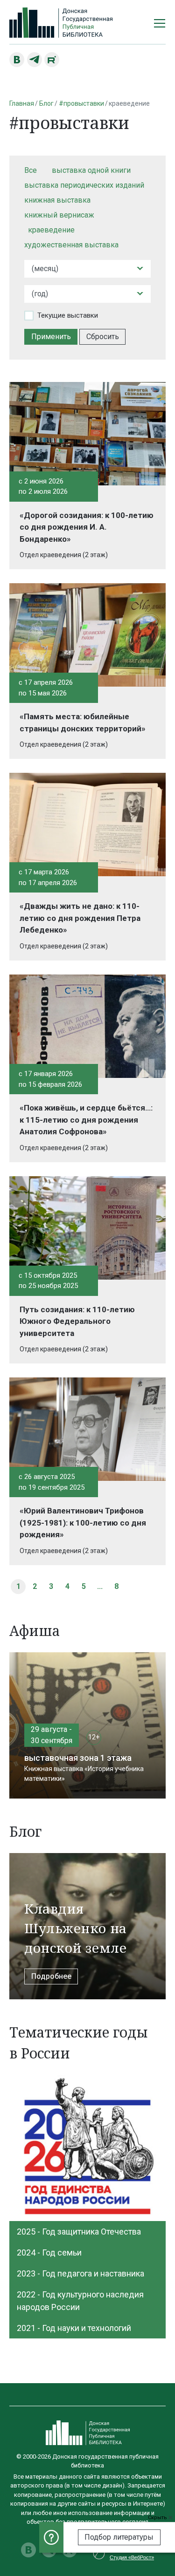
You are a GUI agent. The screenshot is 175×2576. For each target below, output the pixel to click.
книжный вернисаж (59, 215)
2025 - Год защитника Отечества (79, 2232)
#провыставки (81, 103)
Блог (46, 103)
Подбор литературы (119, 2537)
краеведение (51, 230)
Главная (22, 103)
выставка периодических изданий (84, 185)
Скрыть (158, 2518)
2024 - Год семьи (49, 2252)
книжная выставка (57, 200)
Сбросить (103, 337)
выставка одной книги (91, 170)
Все (31, 170)
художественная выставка (71, 245)
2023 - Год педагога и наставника (80, 2273)
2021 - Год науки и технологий (74, 2328)
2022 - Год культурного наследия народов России (80, 2301)
